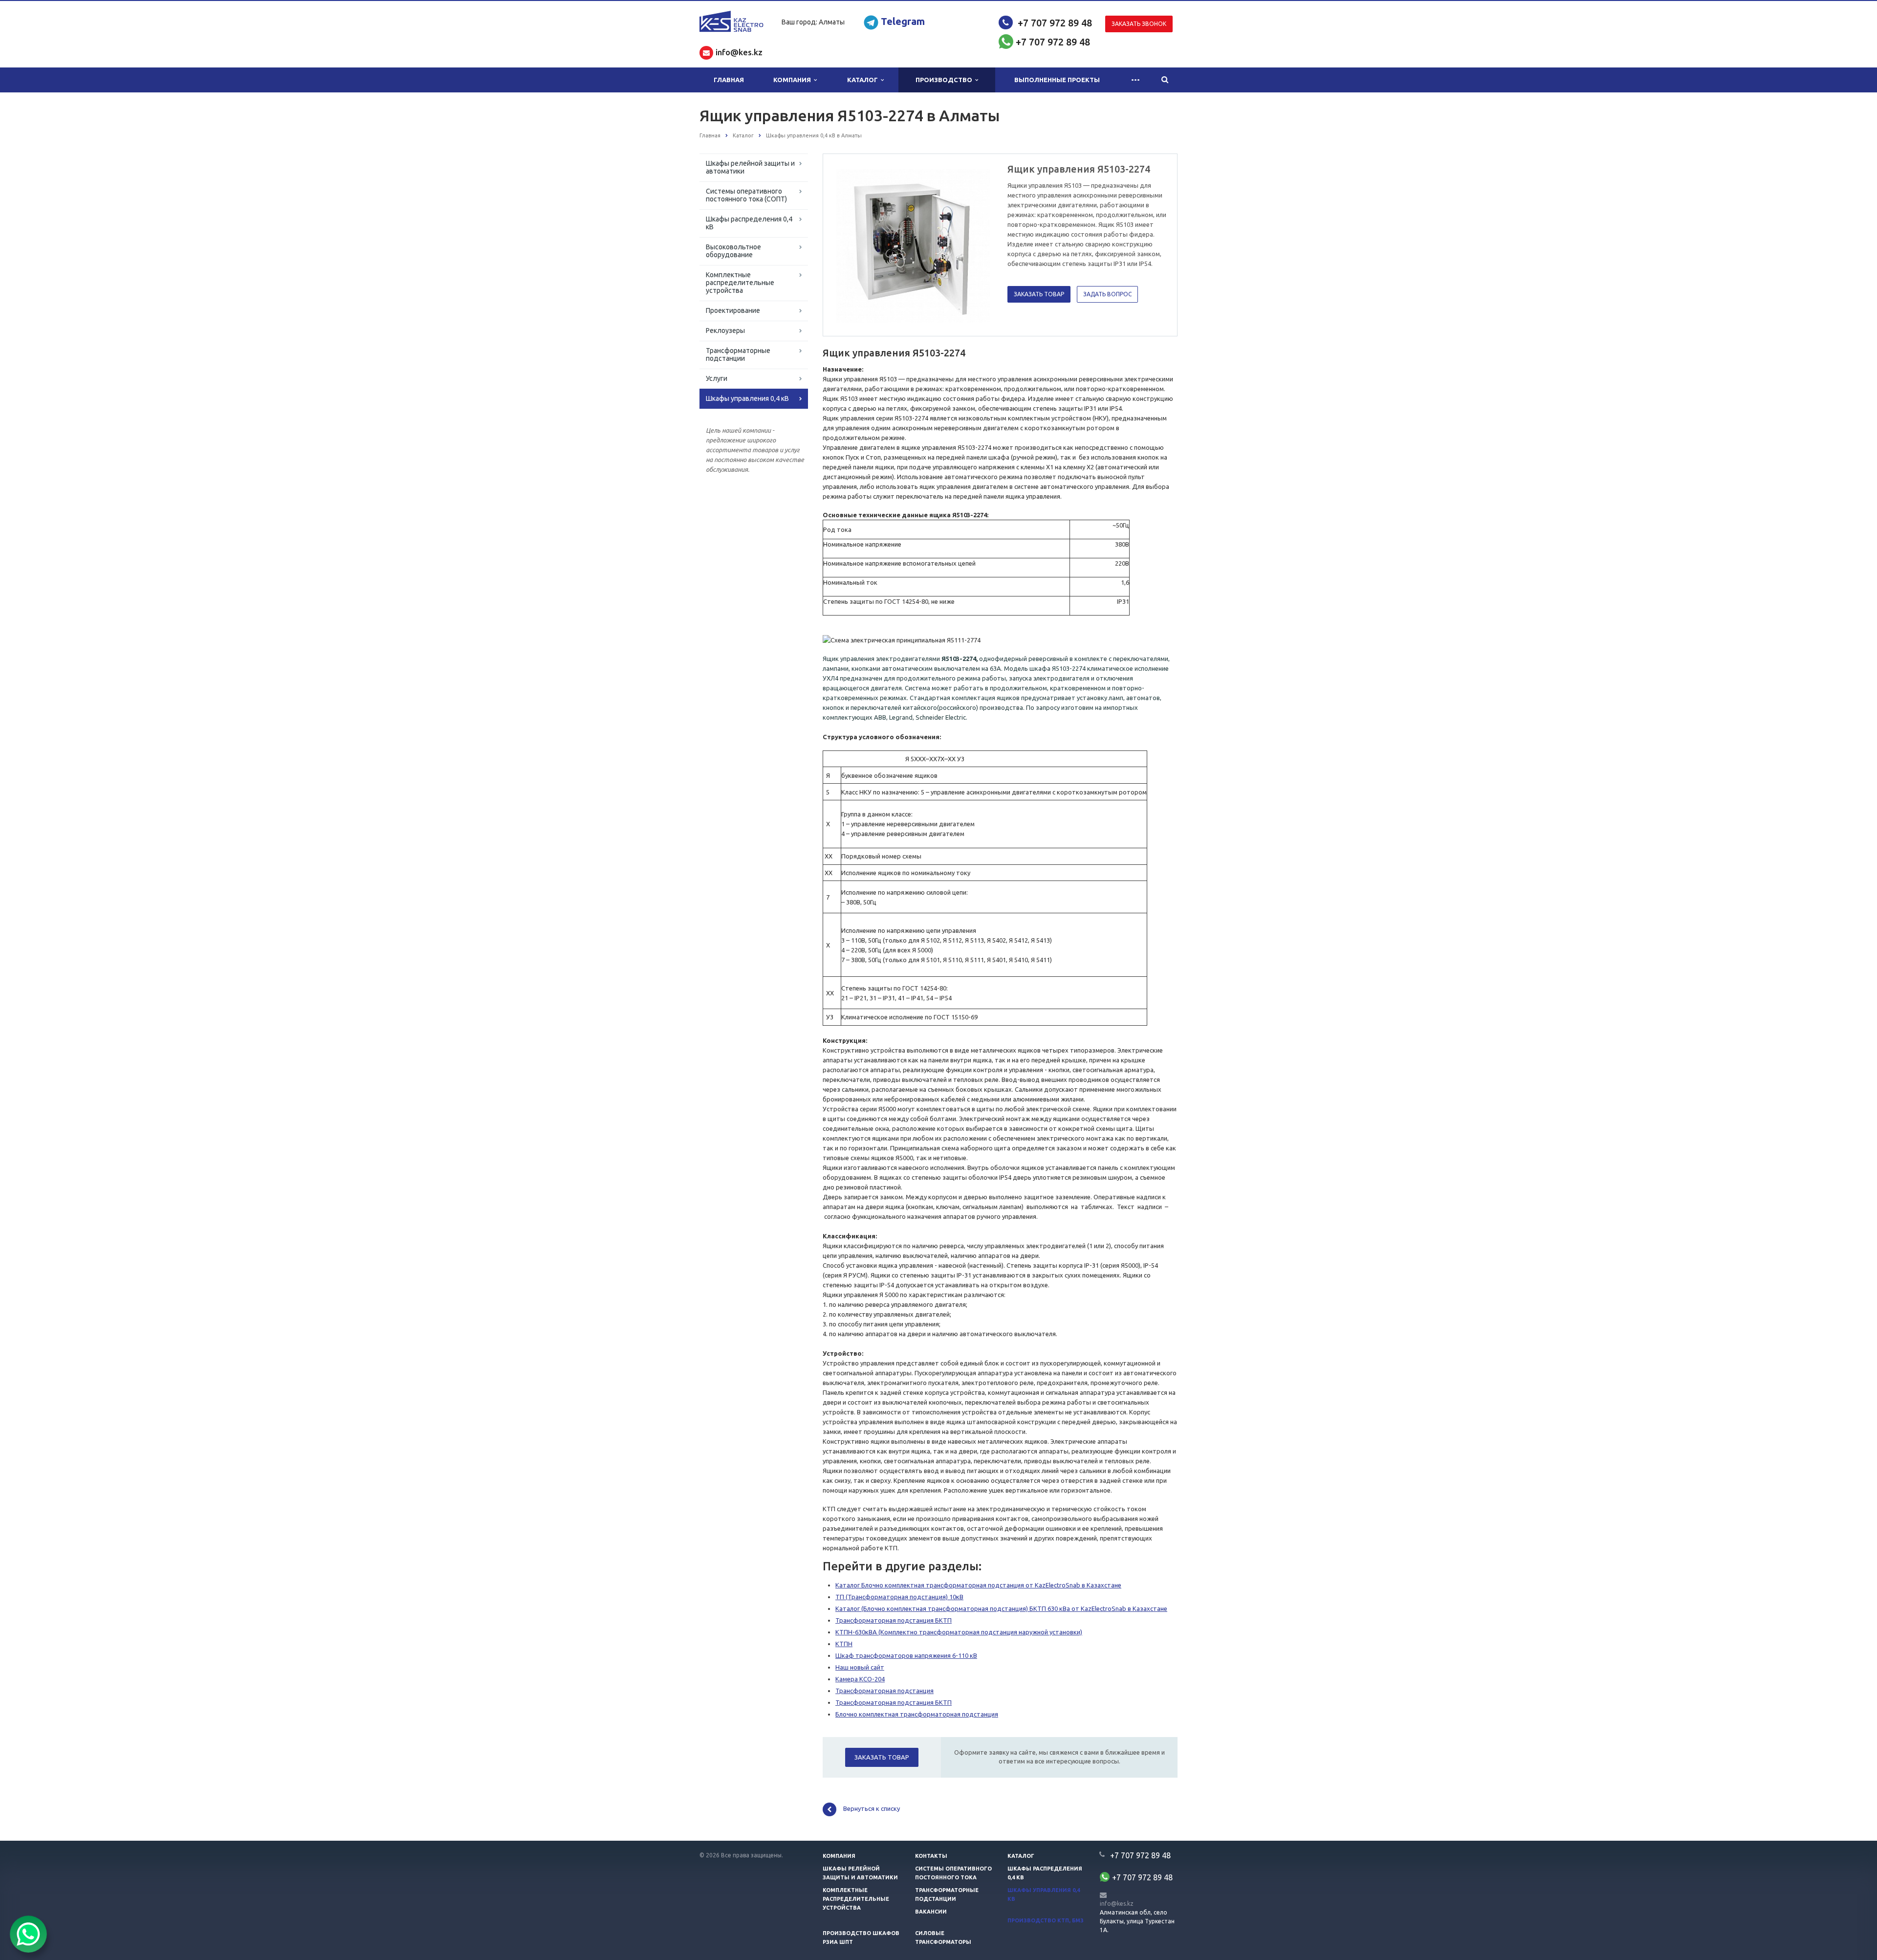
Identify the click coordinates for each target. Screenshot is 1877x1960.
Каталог (864, 80)
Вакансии (931, 1912)
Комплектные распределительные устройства (740, 283)
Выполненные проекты (1057, 80)
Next (976, 244)
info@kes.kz (1117, 1904)
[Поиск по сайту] (1165, 80)
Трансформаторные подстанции (738, 354)
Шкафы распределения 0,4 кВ (749, 223)
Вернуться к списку (872, 1808)
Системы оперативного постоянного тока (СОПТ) (746, 195)
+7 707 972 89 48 (1055, 23)
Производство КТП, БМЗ (1046, 1920)
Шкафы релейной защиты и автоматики (750, 167)
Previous (851, 244)
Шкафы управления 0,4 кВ (747, 398)
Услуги (717, 378)
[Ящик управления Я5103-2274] (913, 245)
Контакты (931, 1856)
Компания (794, 80)
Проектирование (733, 310)
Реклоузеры (725, 330)
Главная (729, 80)
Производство (945, 80)
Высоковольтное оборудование (733, 251)
